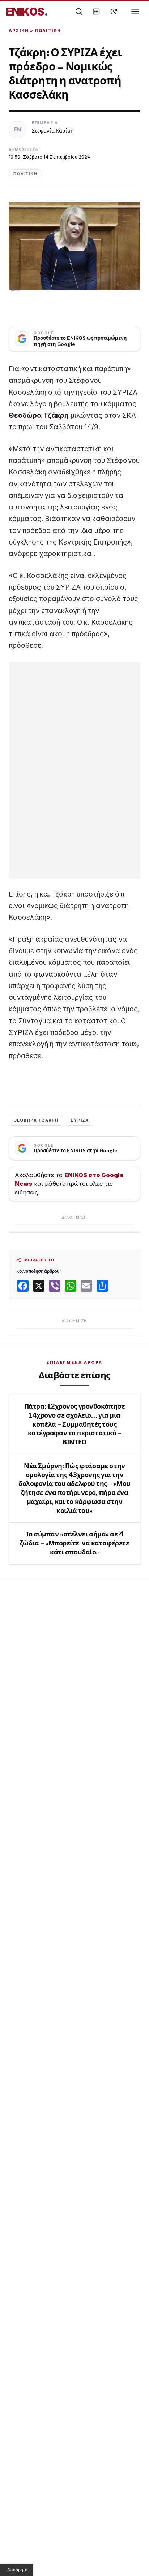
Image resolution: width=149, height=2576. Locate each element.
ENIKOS (27, 12)
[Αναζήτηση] (79, 12)
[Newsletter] (96, 12)
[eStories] (114, 12)
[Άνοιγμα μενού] (135, 12)
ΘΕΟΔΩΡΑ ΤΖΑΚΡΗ (36, 1120)
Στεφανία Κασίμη (53, 131)
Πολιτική (48, 31)
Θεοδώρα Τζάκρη (39, 415)
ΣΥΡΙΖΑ (80, 1120)
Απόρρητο (17, 2570)
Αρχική (19, 31)
